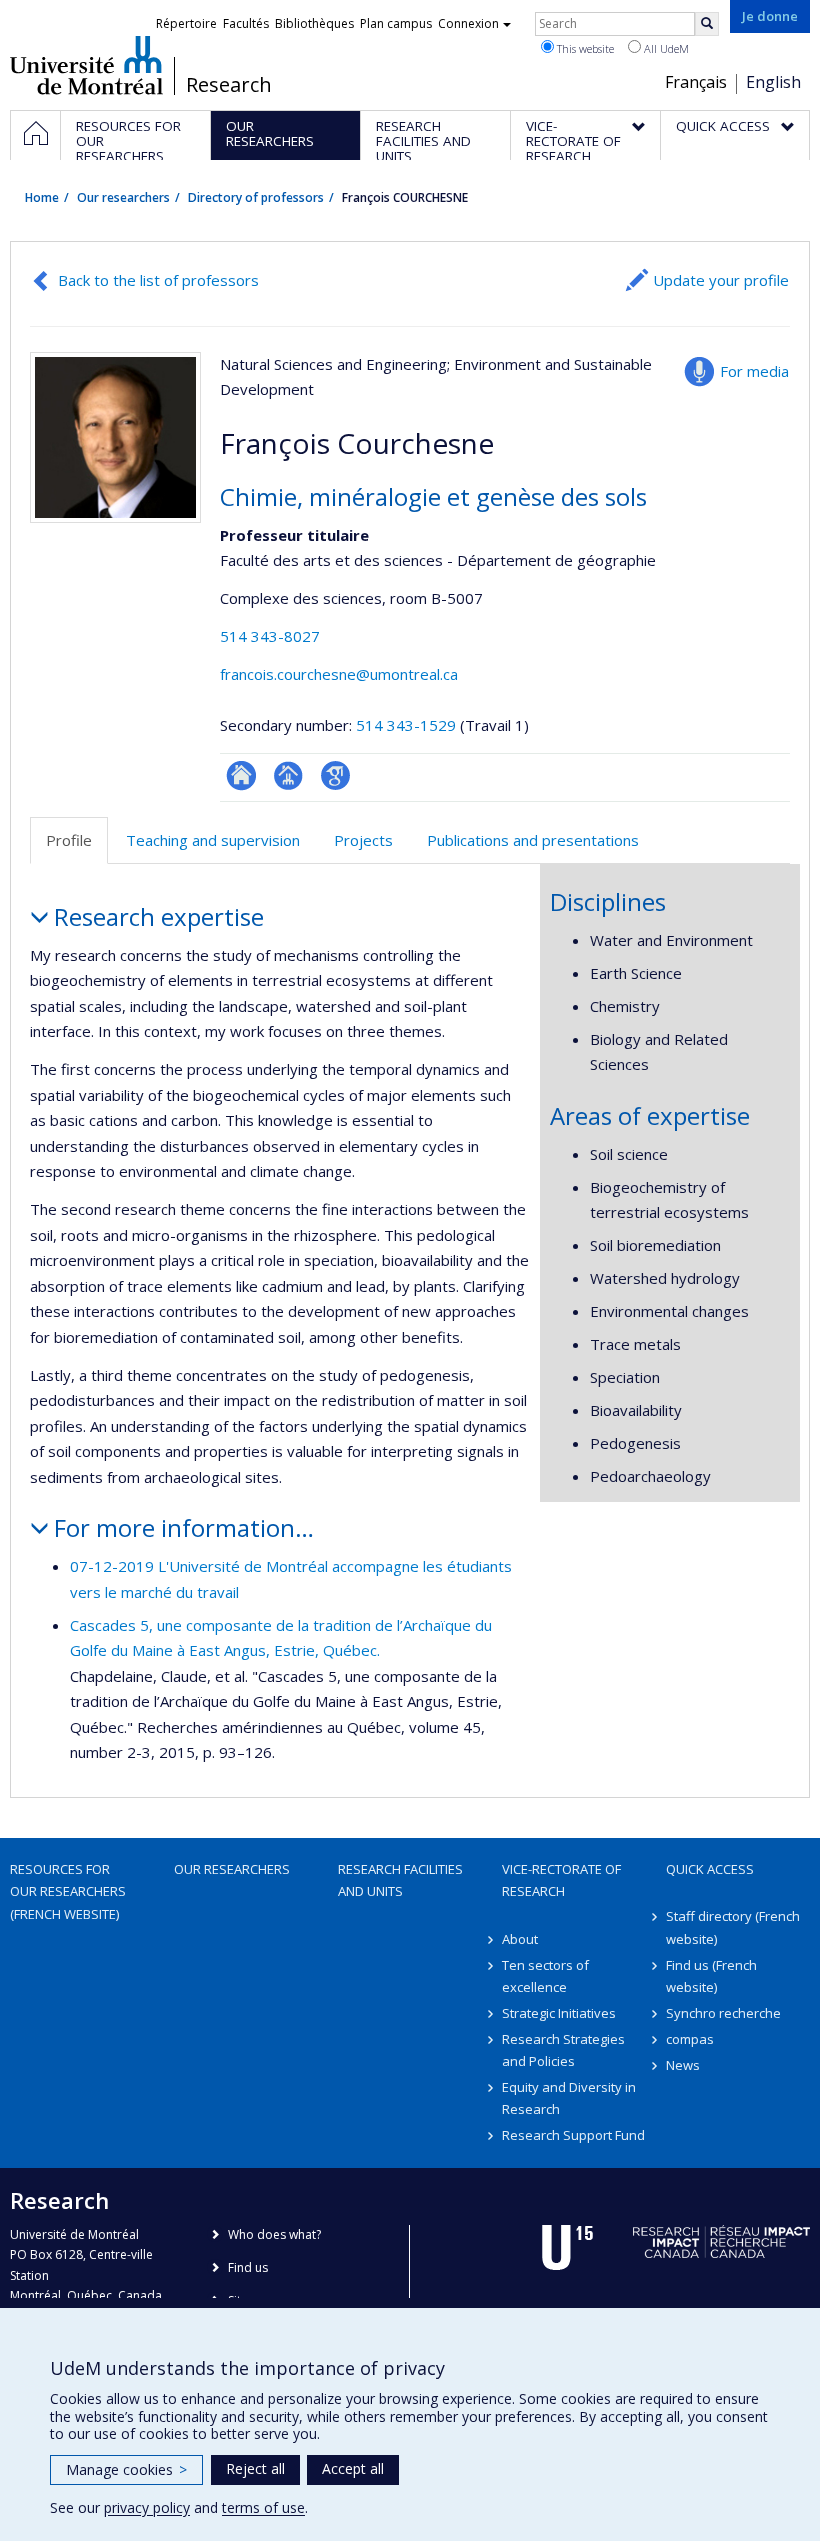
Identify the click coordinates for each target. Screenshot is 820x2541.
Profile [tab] (69, 840)
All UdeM (665, 48)
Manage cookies (126, 2469)
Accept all (353, 2468)
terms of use (263, 2507)
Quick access (710, 1869)
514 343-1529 (408, 725)
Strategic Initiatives (559, 2013)
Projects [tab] (363, 840)
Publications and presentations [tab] (533, 840)
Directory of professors (256, 197)
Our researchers (123, 197)
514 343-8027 (270, 636)
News (683, 2065)
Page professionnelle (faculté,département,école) (288, 775)
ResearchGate (241, 775)
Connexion (468, 23)
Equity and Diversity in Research (569, 2098)
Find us (248, 2267)
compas (690, 2039)
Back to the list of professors (158, 280)
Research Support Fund (573, 2135)
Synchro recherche (723, 2013)
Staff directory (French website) (733, 1927)
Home (42, 197)
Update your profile (721, 280)
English (773, 82)
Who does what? (274, 2234)
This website (584, 48)
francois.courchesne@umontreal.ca (339, 674)
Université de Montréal (86, 65)
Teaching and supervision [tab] (213, 840)
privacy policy (147, 2507)
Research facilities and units (400, 1880)
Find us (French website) (711, 1976)
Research (229, 85)
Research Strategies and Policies (563, 2050)
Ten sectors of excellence (545, 1976)
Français (696, 82)
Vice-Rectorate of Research (561, 1880)
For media (754, 371)
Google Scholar (335, 775)
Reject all (255, 2468)
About (520, 1939)
